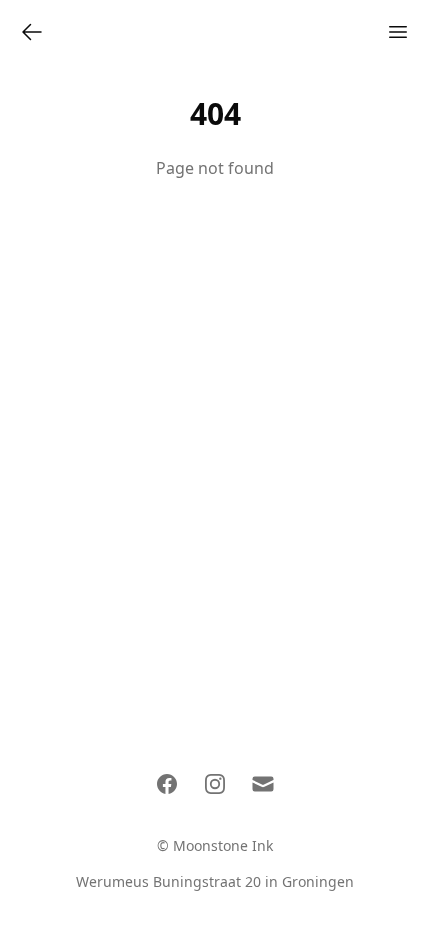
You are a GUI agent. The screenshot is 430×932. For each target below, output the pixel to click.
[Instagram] (215, 784)
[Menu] (398, 32)
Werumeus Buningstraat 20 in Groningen (215, 881)
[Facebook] (167, 784)
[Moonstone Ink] (32, 32)
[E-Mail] (263, 784)
